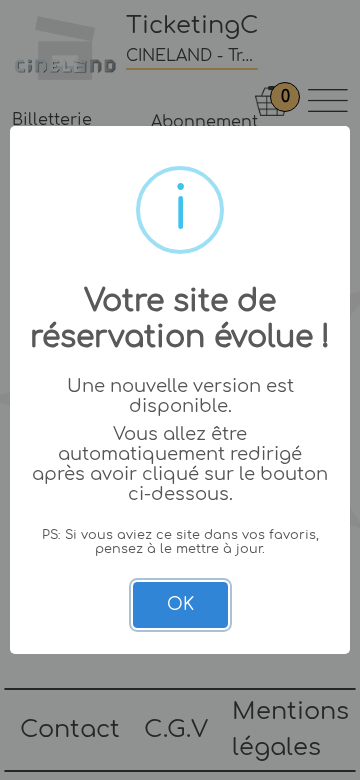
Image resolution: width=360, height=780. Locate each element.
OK (180, 604)
